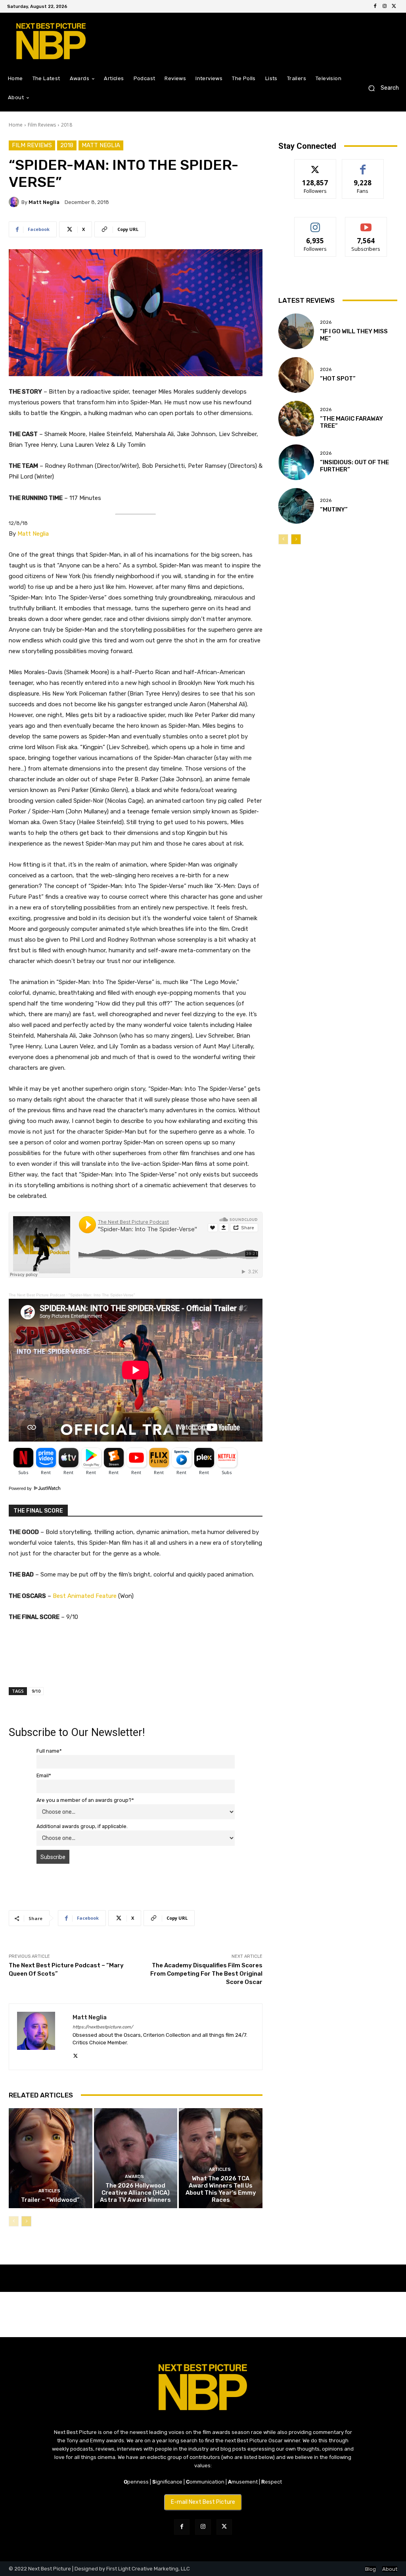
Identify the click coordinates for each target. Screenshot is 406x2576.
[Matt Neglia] (15, 202)
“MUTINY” (334, 509)
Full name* (49, 1751)
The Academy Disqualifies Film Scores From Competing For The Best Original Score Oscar (206, 1974)
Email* (44, 1775)
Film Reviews (42, 125)
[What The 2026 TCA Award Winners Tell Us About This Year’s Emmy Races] (221, 2158)
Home (16, 125)
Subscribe (366, 223)
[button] (380, 88)
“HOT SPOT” (338, 379)
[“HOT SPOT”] (296, 375)
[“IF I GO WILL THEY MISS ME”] (296, 331)
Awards (134, 2177)
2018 (67, 125)
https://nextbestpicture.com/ (103, 2027)
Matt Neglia (101, 145)
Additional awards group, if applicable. (82, 1826)
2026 (326, 322)
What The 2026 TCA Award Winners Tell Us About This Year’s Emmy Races (221, 2189)
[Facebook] (375, 6)
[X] (394, 6)
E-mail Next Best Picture (203, 2502)
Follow (315, 165)
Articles (49, 2191)
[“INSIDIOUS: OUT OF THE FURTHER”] (296, 462)
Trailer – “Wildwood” (50, 2200)
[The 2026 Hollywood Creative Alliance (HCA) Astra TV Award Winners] (136, 2158)
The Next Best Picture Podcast (37, 1295)
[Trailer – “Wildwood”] (51, 2158)
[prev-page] (14, 2221)
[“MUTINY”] (296, 506)
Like (363, 165)
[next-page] (26, 2221)
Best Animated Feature (85, 1596)
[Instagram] (385, 6)
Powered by (21, 1488)
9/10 (36, 1691)
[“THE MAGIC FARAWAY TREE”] (296, 419)
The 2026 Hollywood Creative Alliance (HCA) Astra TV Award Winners (135, 2193)
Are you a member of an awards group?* (85, 1800)
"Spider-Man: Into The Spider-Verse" (102, 1295)
